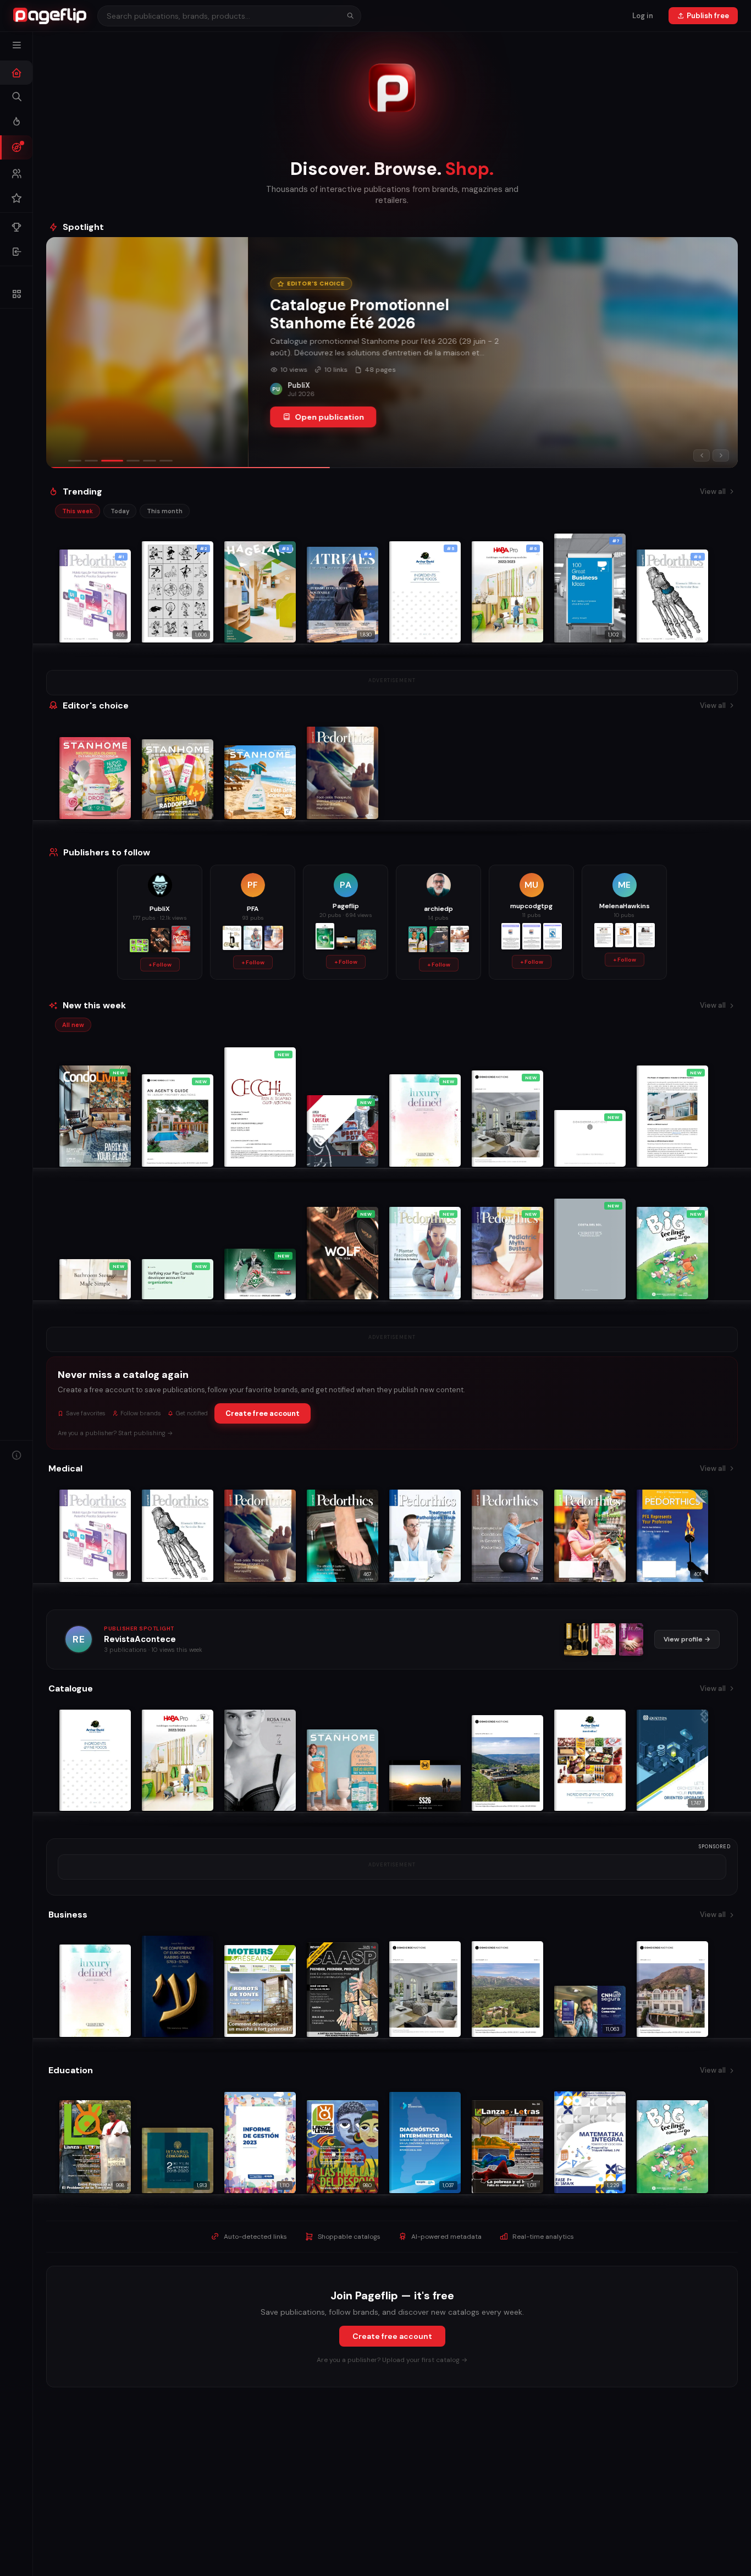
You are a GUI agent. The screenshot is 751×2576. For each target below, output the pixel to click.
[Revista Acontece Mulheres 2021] (604, 1639)
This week (78, 511)
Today (120, 511)
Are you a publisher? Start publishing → (115, 1433)
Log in (643, 16)
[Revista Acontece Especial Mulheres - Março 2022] (631, 1639)
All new (73, 1025)
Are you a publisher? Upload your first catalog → (392, 2360)
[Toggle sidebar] (16, 45)
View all (713, 491)
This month (165, 511)
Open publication (128, 417)
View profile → (687, 1639)
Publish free (708, 16)
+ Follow (160, 965)
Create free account (263, 1413)
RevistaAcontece (140, 1639)
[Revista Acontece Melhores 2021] (576, 1639)
